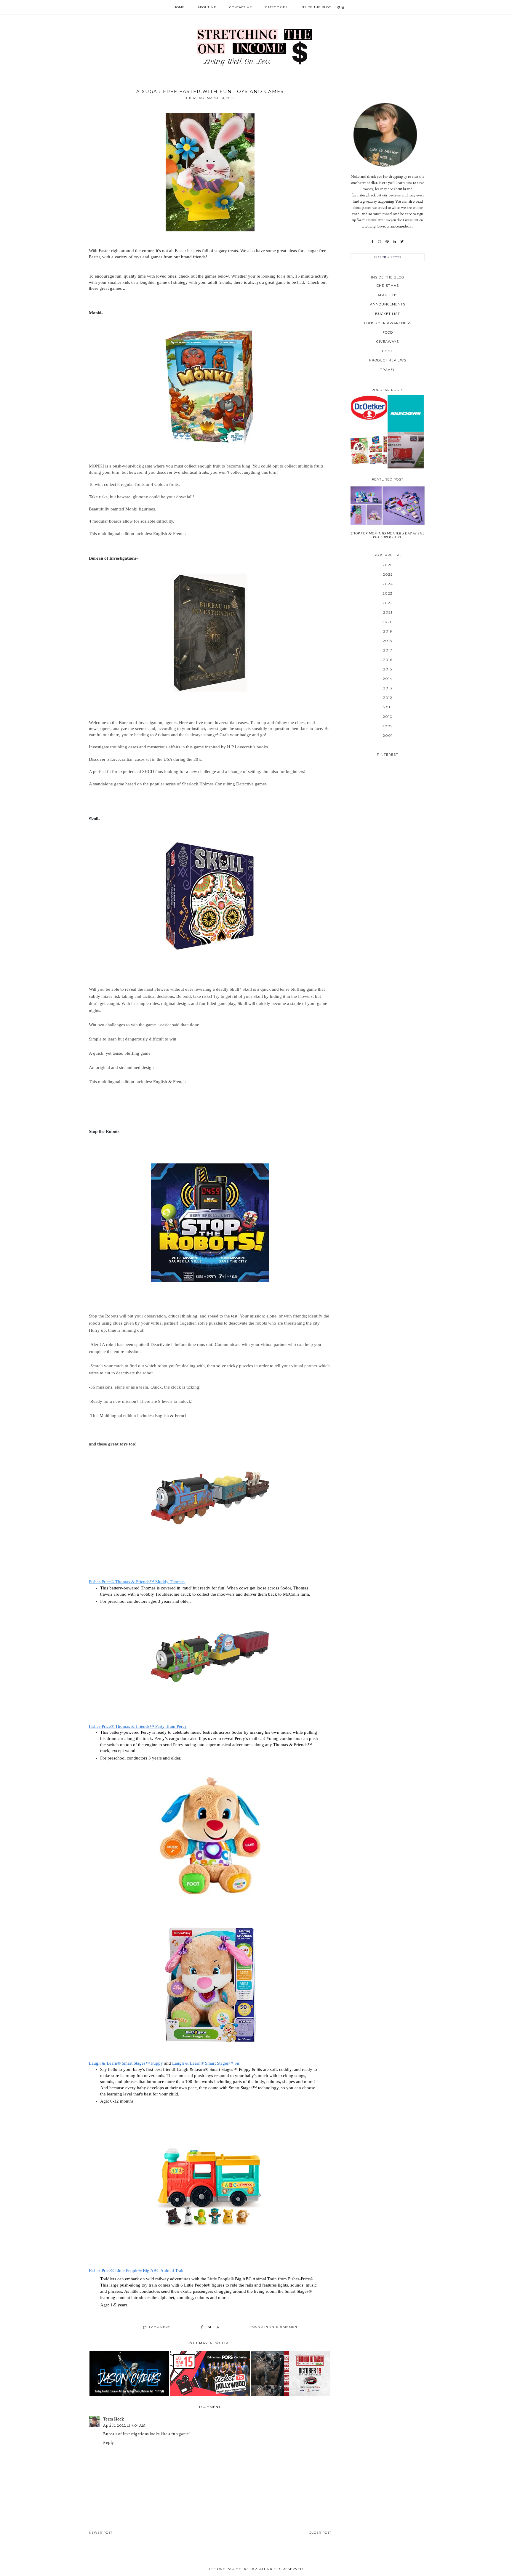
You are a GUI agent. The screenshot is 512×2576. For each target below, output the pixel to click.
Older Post (320, 2533)
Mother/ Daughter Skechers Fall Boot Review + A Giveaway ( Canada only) (406, 413)
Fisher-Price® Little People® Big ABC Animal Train (137, 2271)
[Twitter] (402, 241)
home (388, 351)
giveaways (388, 342)
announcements (388, 304)
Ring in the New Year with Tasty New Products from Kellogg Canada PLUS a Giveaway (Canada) (369, 450)
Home (179, 7)
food (388, 332)
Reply (108, 2442)
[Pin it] (218, 2327)
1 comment (159, 2327)
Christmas (388, 286)
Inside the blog (316, 7)
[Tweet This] (210, 2327)
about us (388, 295)
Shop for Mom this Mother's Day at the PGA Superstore (388, 535)
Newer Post (101, 2533)
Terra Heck (113, 2419)
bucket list (388, 314)
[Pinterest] (387, 241)
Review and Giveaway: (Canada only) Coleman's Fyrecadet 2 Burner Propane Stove (405, 450)
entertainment (284, 2327)
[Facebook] (373, 241)
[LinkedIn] (394, 241)
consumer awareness (388, 323)
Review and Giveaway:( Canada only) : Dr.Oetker (369, 408)
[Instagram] (380, 241)
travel (388, 370)
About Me (207, 7)
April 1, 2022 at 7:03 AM (124, 2425)
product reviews (388, 360)
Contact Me (241, 7)
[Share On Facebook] (202, 2327)
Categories (276, 7)
